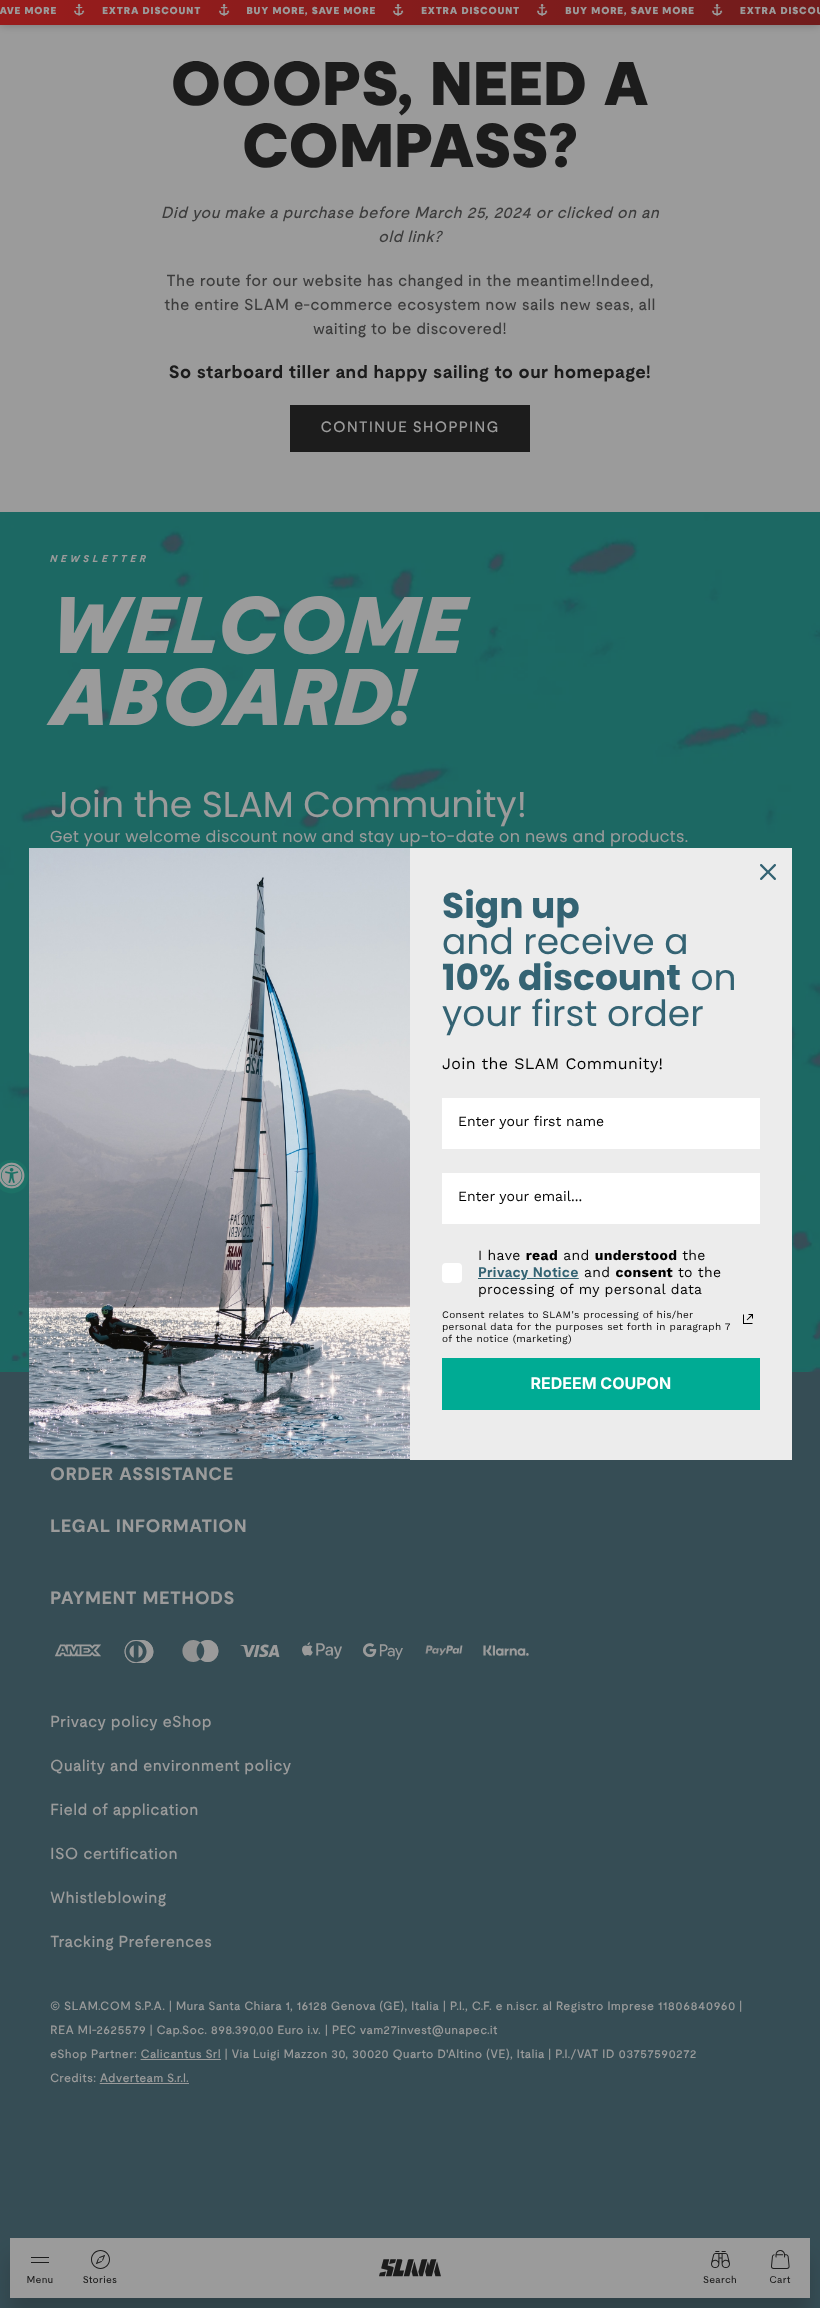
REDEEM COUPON (600, 1383)
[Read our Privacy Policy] (748, 1319)
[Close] (768, 872)
